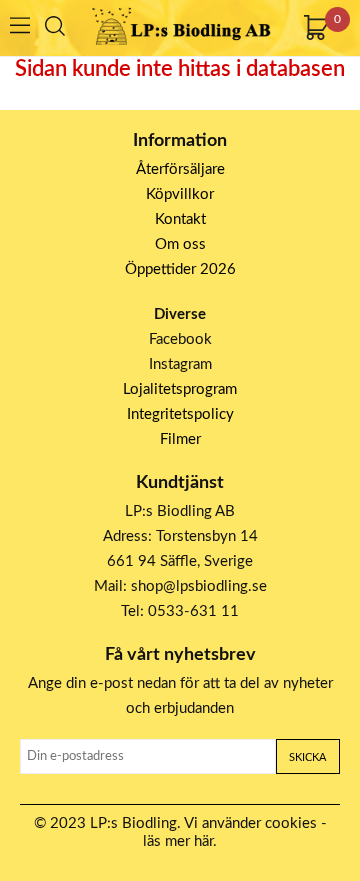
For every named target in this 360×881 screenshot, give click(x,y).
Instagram (180, 364)
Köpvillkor (180, 194)
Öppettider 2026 (180, 269)
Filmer (180, 439)
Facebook (180, 339)
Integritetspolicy (180, 414)
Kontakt (180, 219)
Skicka (307, 757)
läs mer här (178, 841)
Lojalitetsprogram (180, 389)
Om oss (180, 244)
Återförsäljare (180, 169)
